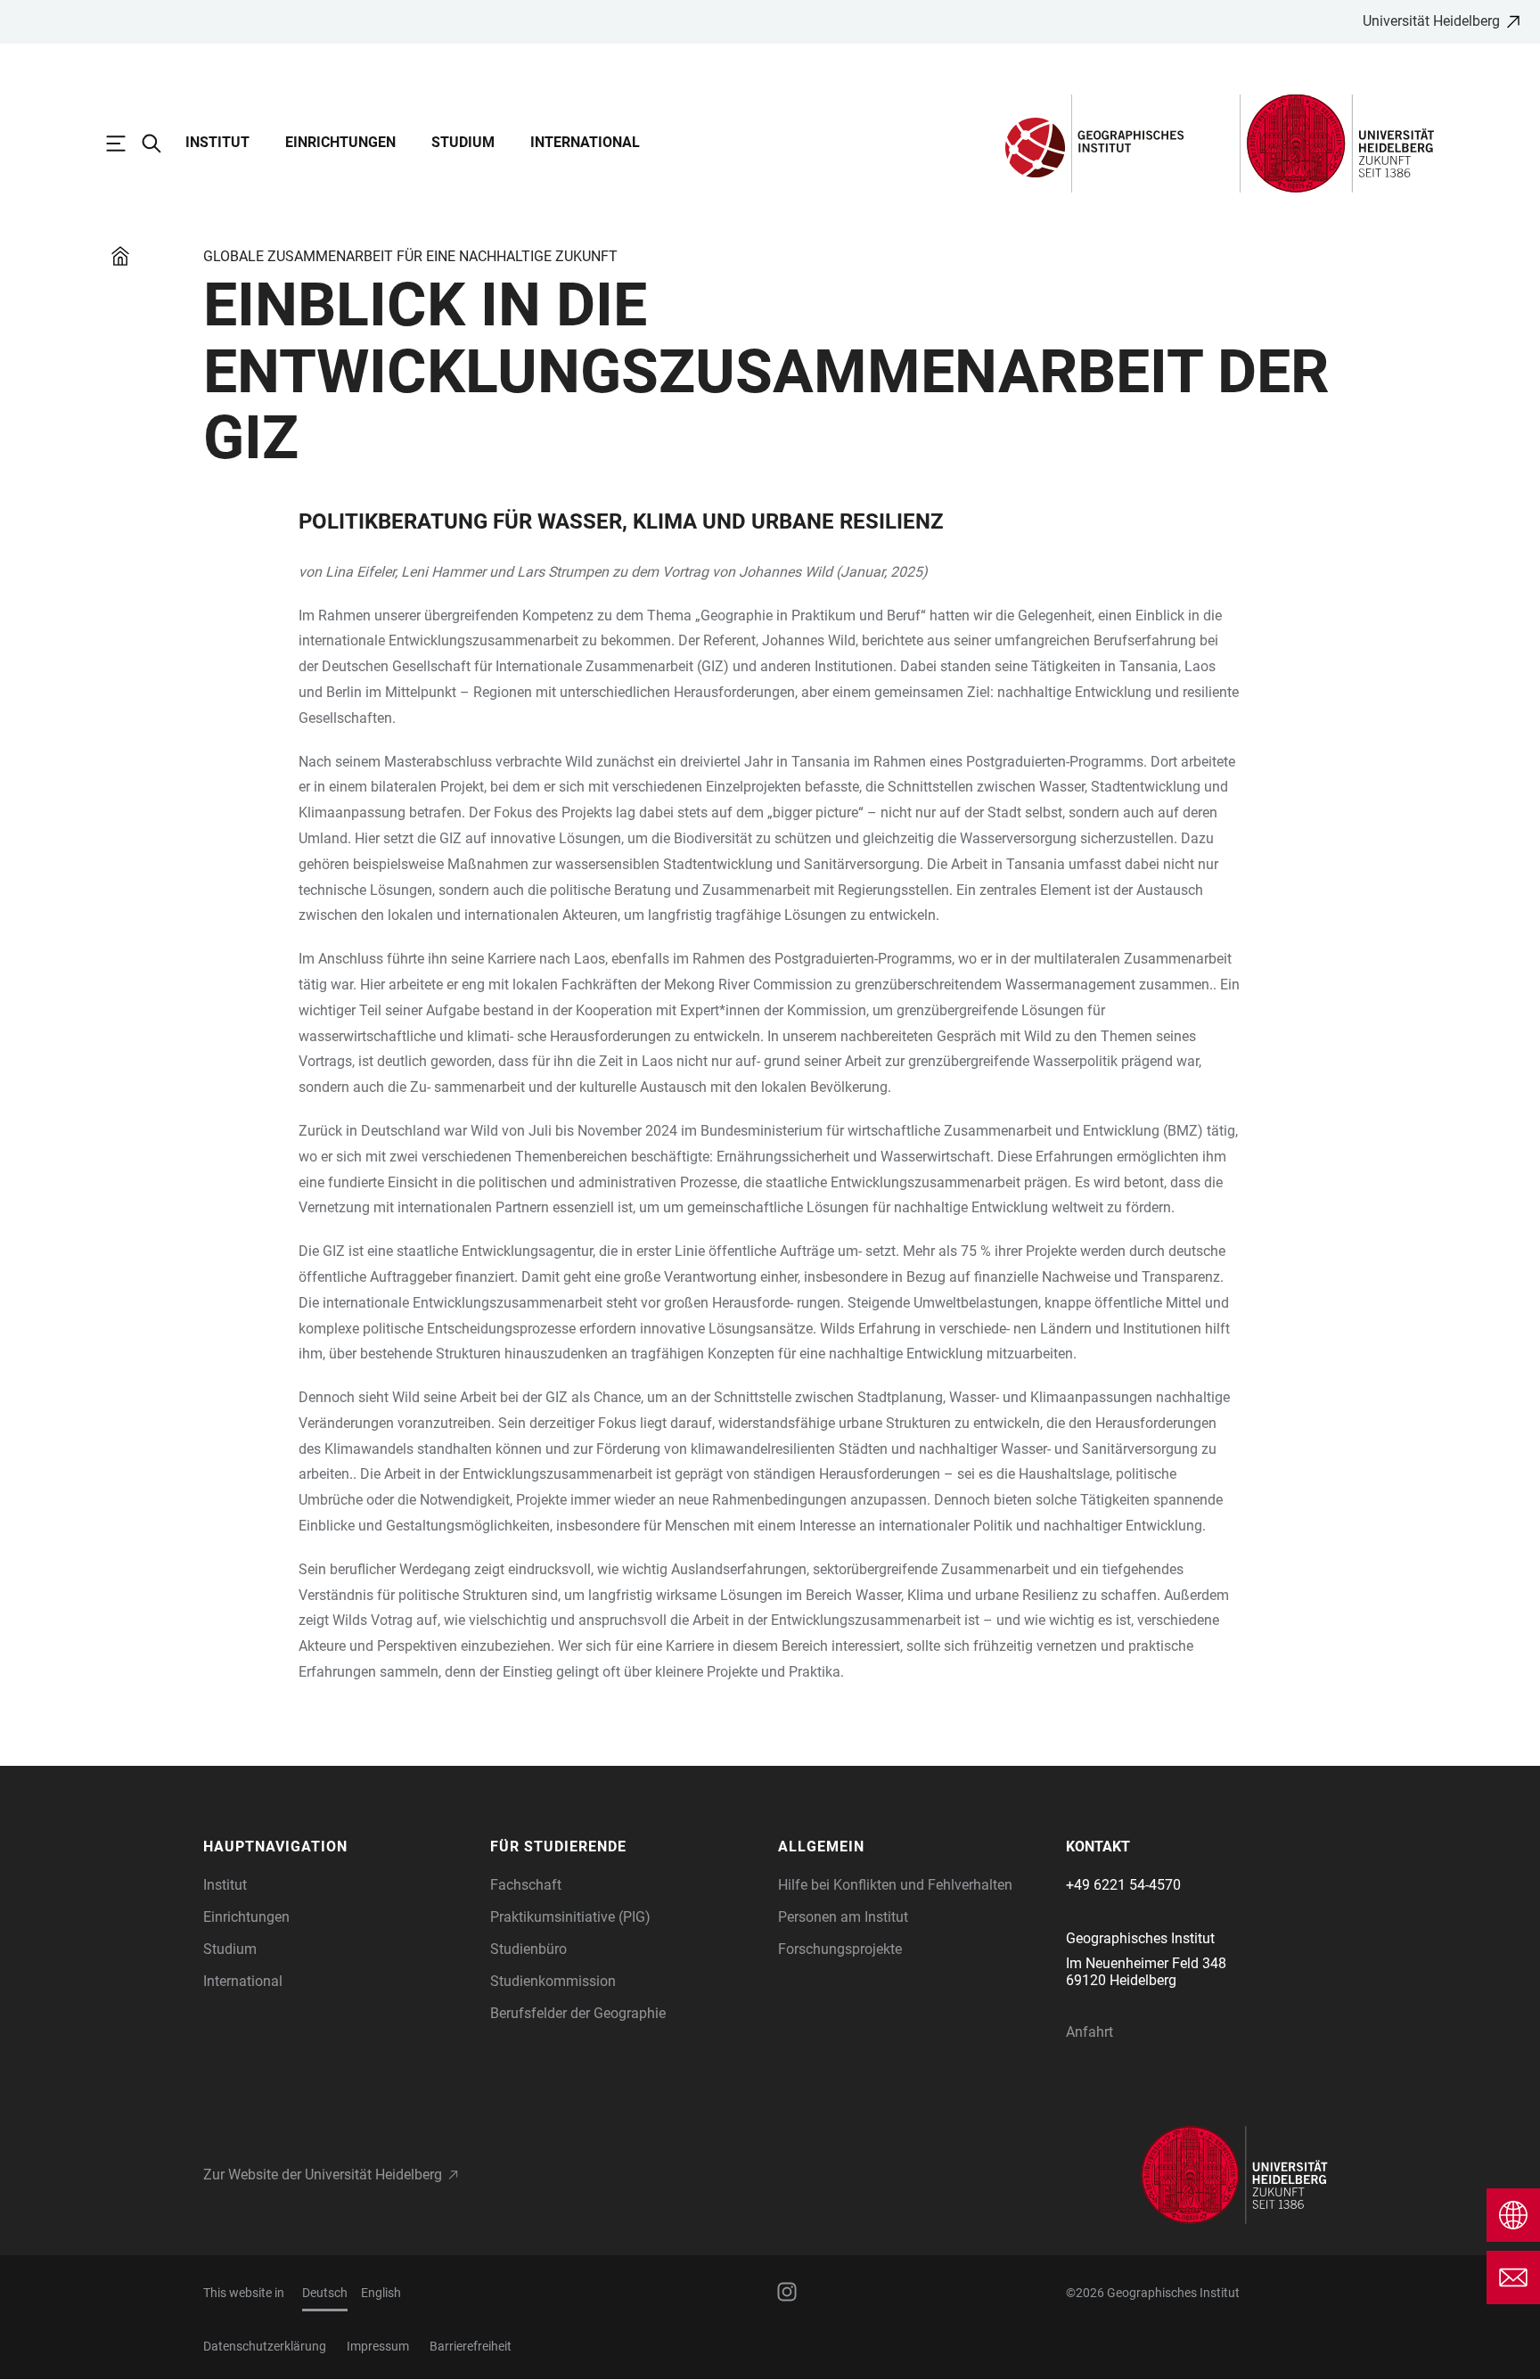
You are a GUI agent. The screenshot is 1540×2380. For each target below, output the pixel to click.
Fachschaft (526, 1885)
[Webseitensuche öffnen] (160, 144)
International (585, 142)
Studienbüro (528, 1949)
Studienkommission (553, 1981)
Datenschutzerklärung (265, 2346)
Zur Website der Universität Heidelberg (323, 2175)
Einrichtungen (340, 142)
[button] (338, 1847)
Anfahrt (1089, 2032)
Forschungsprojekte (840, 1949)
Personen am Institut (843, 1917)
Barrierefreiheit (471, 2346)
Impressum (378, 2346)
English (381, 2293)
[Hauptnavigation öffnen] (125, 144)
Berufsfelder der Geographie (578, 2013)
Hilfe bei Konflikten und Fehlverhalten (895, 1885)
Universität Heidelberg (1431, 21)
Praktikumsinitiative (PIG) (570, 1917)
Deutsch (325, 2293)
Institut (217, 142)
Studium (463, 142)
